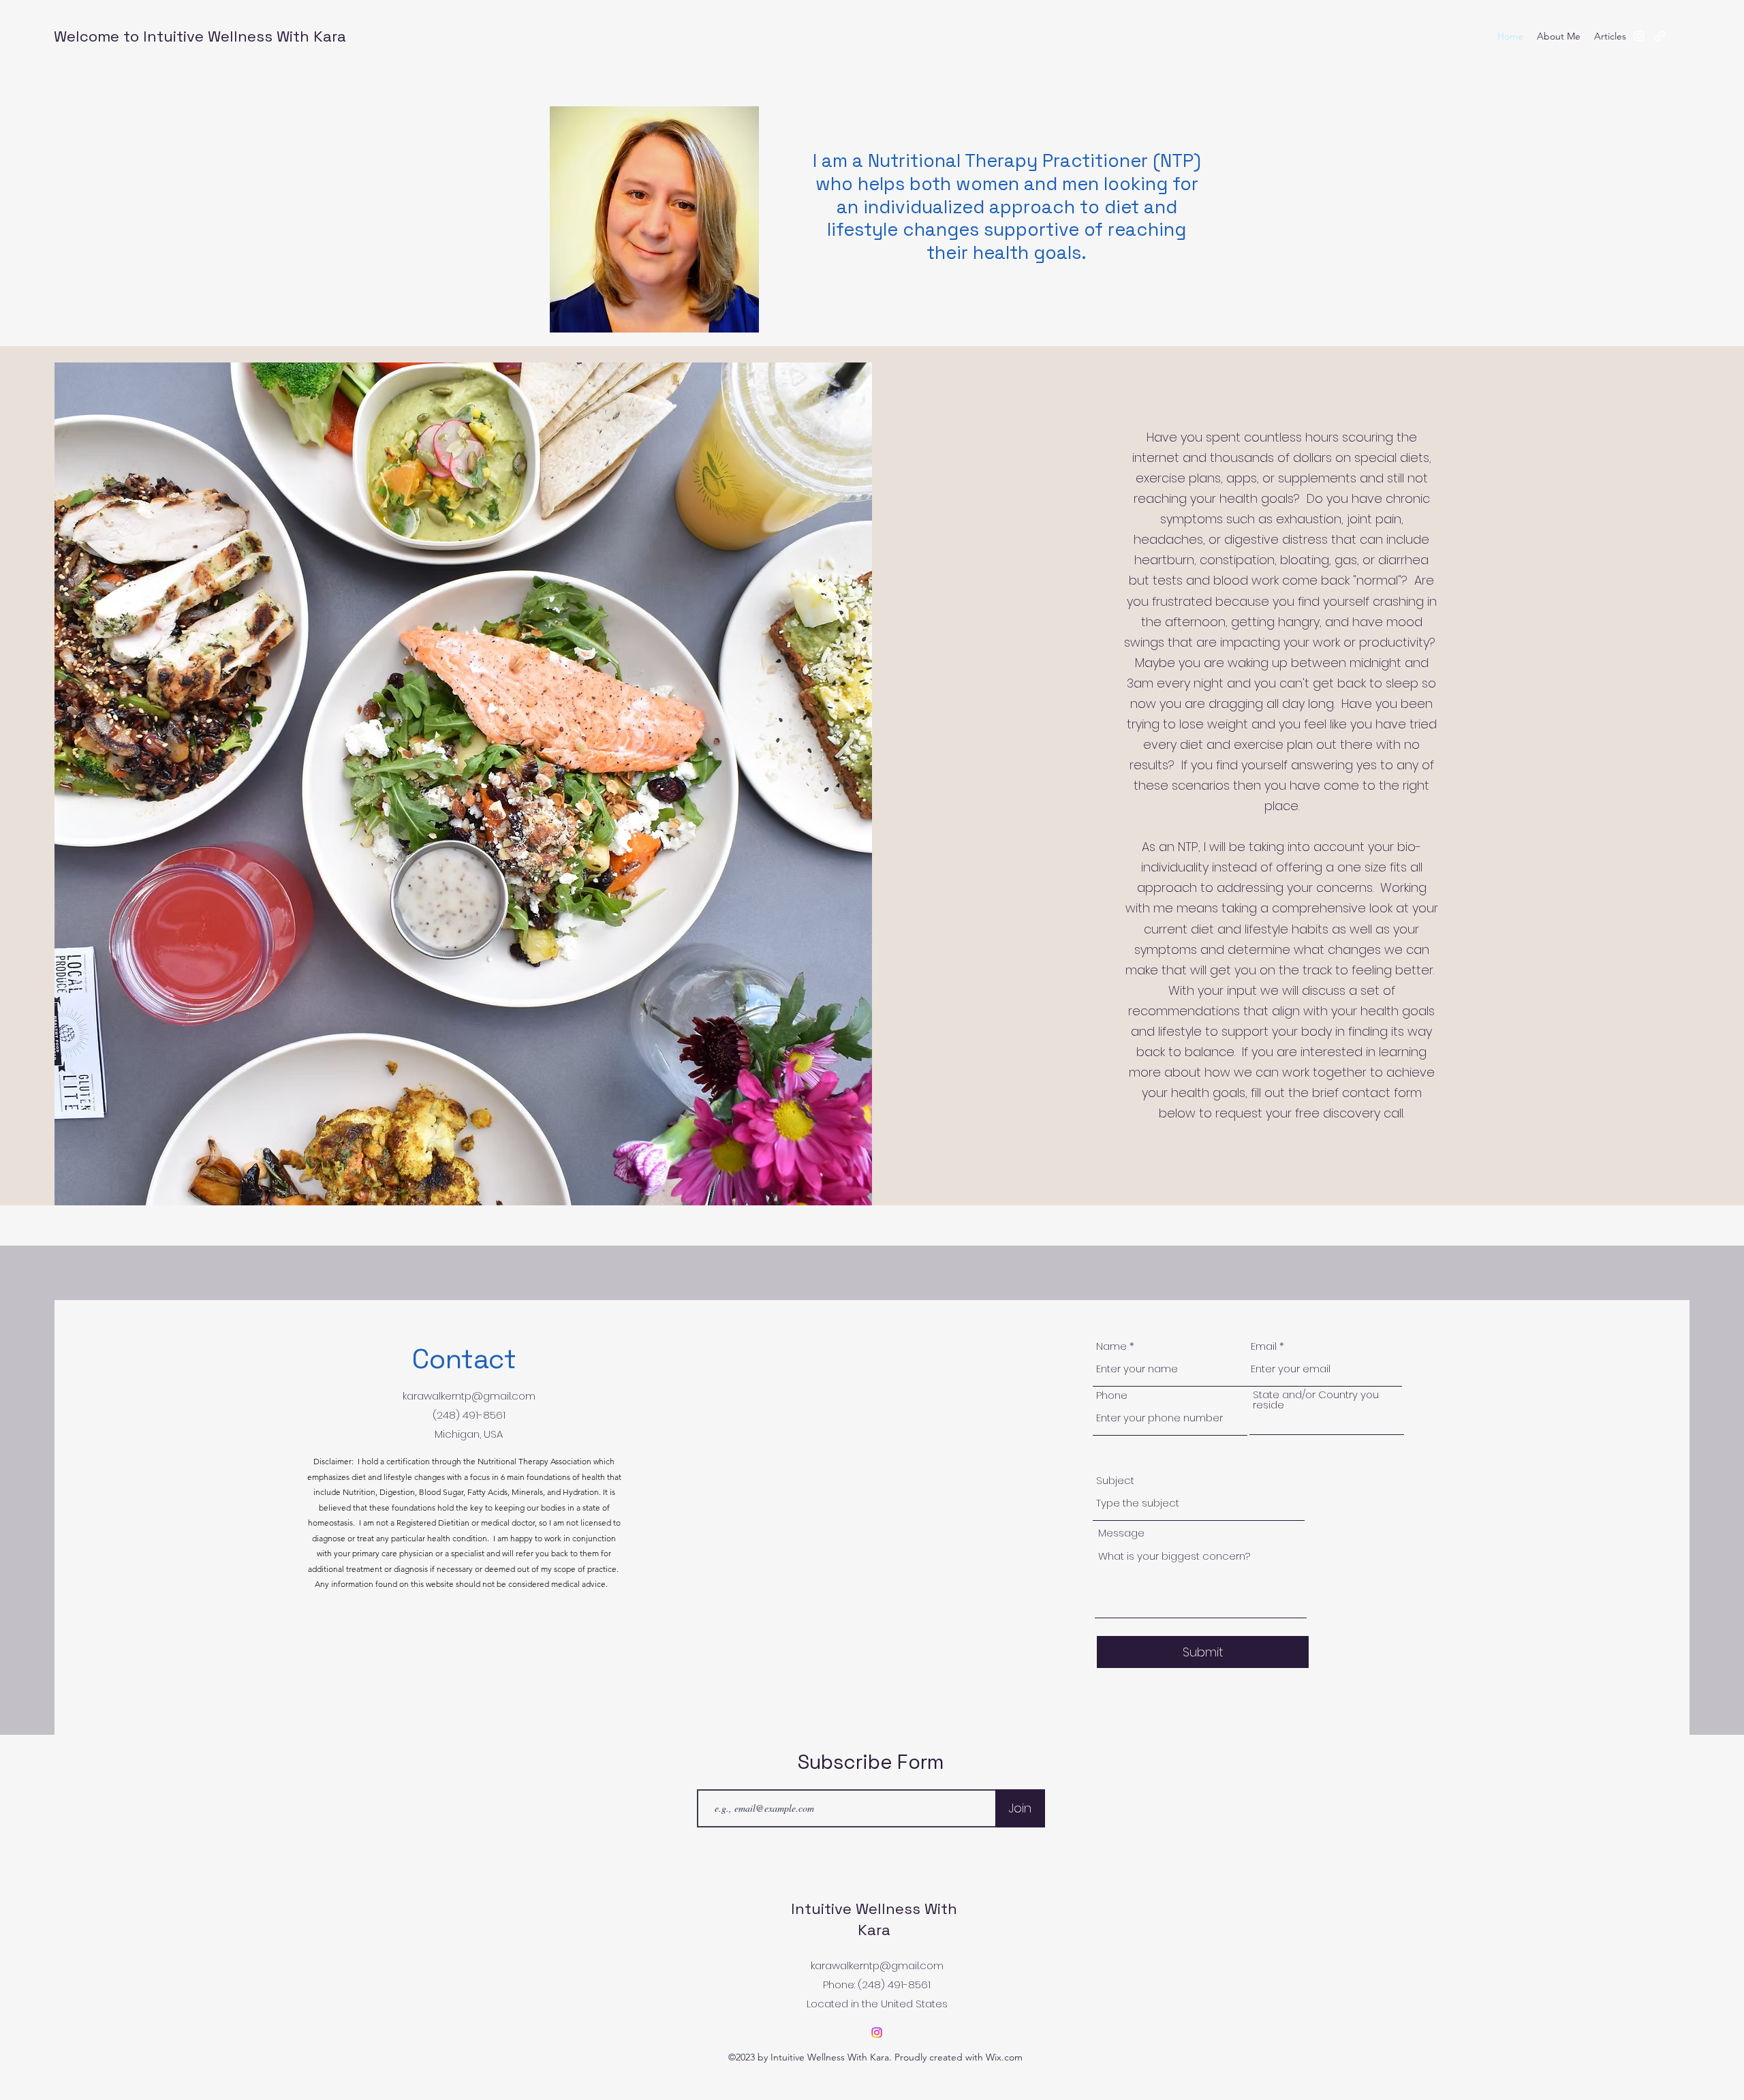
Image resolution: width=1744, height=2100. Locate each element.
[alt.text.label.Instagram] (1639, 36)
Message (1121, 1533)
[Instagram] (877, 2033)
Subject (1115, 1480)
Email (1264, 1346)
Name (1111, 1346)
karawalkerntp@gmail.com (469, 1396)
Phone (1112, 1395)
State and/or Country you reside (1316, 1400)
